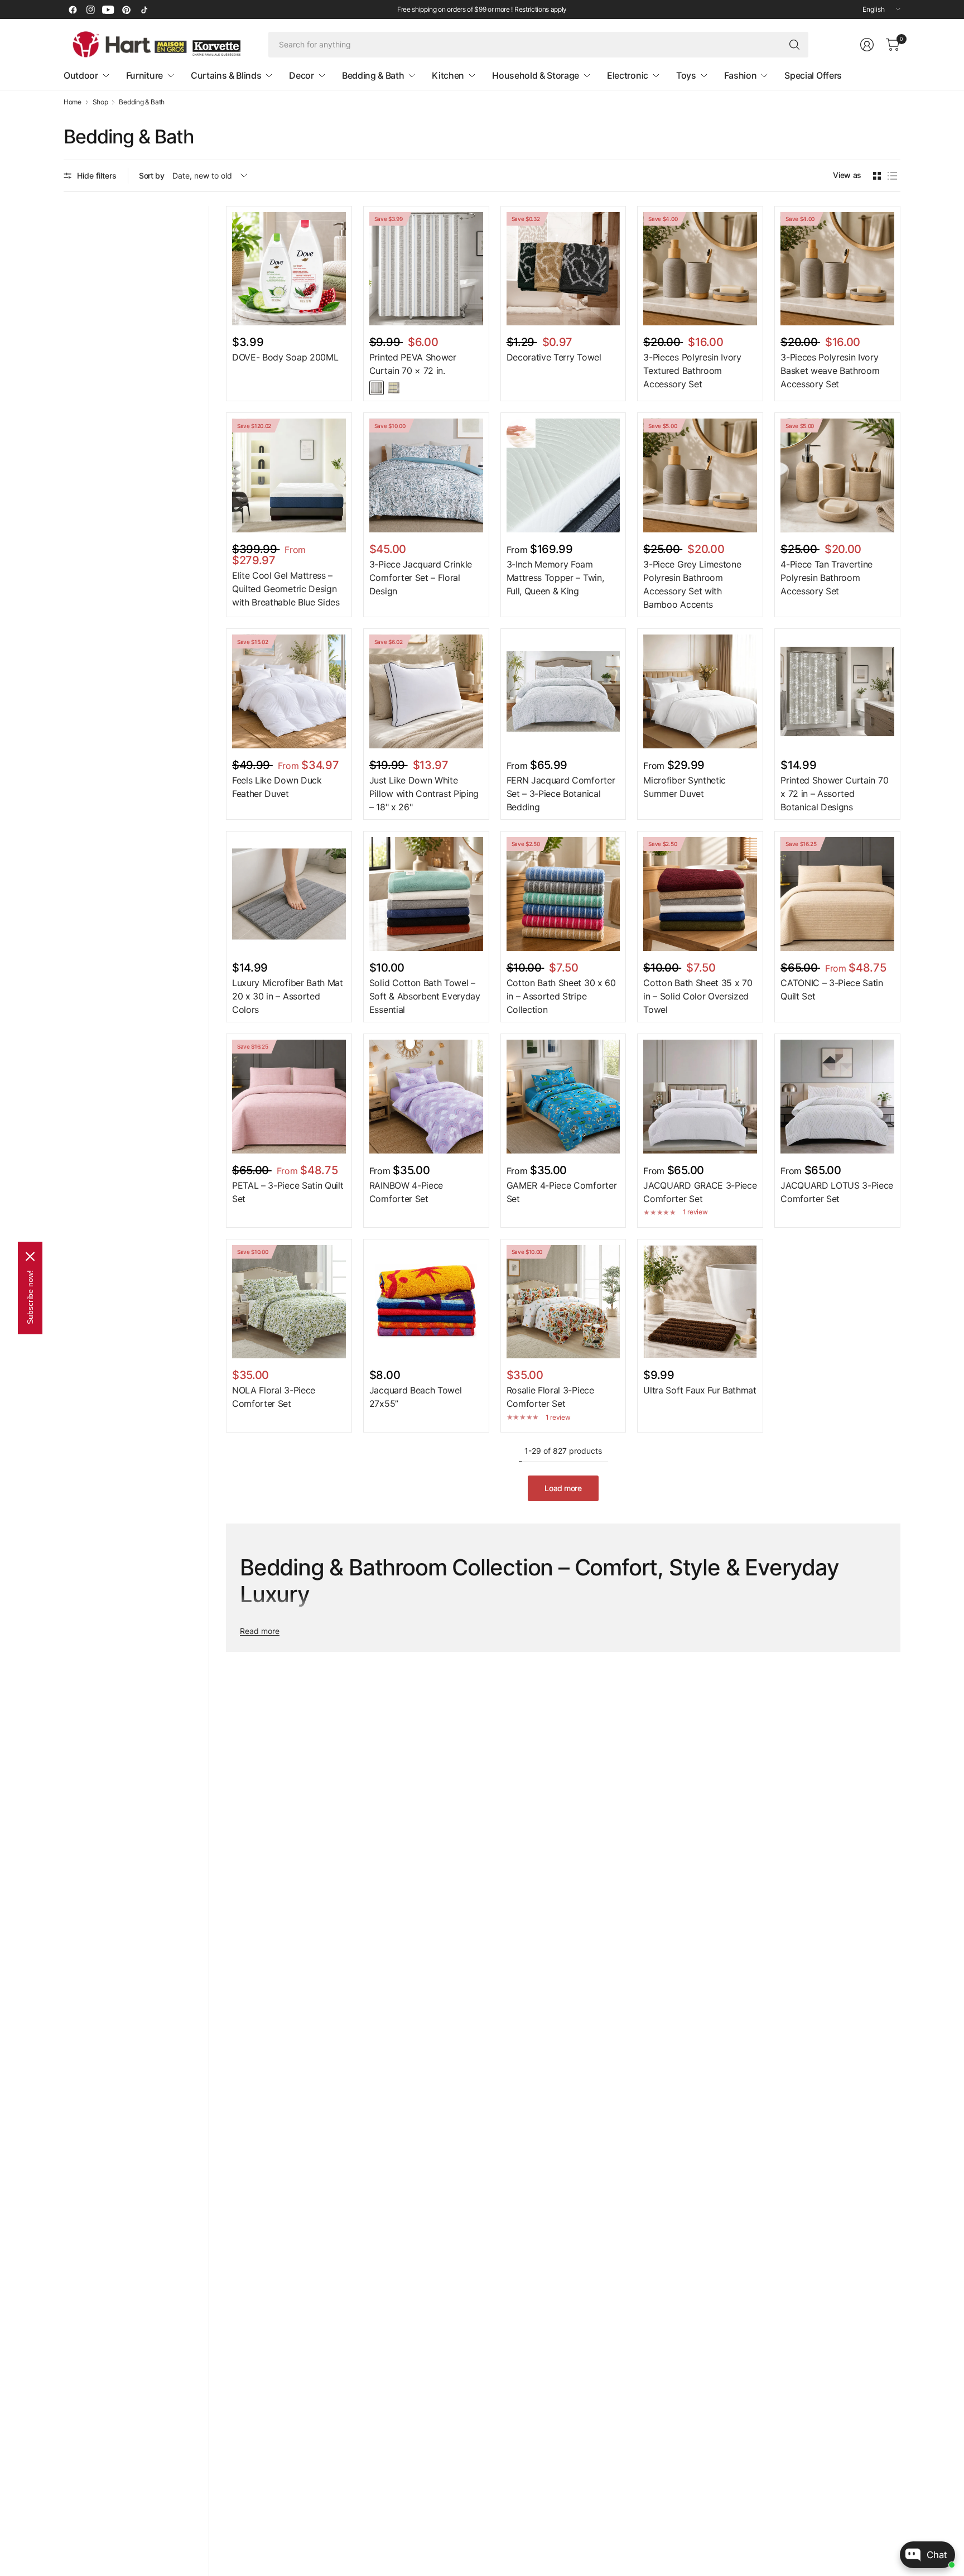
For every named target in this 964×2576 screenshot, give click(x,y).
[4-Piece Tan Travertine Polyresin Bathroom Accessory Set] (837, 475)
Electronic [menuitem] (628, 75)
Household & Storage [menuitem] (536, 75)
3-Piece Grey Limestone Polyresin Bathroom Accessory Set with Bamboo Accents (692, 584)
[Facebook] (73, 9)
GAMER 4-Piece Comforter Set (562, 1192)
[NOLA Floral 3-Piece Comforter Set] (289, 1302)
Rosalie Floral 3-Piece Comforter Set (550, 1397)
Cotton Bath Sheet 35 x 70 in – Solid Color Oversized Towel (698, 996)
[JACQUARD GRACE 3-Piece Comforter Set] (700, 1097)
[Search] (794, 45)
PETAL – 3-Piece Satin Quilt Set (288, 1192)
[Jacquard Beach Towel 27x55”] (426, 1302)
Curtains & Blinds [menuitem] (226, 75)
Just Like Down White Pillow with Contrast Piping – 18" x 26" (424, 794)
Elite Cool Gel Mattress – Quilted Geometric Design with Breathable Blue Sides (286, 589)
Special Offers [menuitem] (813, 75)
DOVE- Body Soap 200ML (285, 357)
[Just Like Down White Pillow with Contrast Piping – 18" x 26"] (426, 691)
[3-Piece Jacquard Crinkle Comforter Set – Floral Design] (426, 475)
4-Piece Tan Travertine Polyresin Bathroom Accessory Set (826, 578)
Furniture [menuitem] (144, 75)
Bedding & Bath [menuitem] (373, 75)
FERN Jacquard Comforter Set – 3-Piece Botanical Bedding (561, 794)
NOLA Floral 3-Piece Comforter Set (274, 1397)
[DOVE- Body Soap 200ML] (289, 269)
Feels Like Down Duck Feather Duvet (277, 787)
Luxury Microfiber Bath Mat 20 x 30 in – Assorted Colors (288, 996)
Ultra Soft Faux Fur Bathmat (700, 1390)
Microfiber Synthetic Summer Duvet (685, 787)
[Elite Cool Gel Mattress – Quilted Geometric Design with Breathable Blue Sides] (289, 475)
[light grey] (377, 388)
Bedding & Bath (142, 102)
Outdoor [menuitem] (81, 75)
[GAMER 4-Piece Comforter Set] (563, 1097)
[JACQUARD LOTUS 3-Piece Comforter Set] (837, 1097)
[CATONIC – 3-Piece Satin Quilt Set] (837, 894)
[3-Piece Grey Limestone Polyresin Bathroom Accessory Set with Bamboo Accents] (700, 475)
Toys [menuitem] (686, 75)
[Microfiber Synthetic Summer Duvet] (700, 691)
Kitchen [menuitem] (448, 75)
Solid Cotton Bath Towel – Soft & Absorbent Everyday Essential (425, 996)
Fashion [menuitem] (741, 75)
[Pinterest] (126, 9)
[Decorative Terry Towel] (563, 269)
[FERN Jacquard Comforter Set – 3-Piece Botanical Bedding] (563, 691)
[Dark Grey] (394, 388)
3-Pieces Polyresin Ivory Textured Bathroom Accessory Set (692, 371)
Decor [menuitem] (301, 75)
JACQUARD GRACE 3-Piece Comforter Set (700, 1192)
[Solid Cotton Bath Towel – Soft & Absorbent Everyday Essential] (426, 894)
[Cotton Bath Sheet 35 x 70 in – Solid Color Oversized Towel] (700, 894)
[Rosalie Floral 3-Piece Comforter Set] (563, 1302)
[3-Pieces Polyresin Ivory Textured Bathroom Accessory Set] (700, 269)
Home (73, 102)
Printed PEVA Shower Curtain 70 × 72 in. (413, 364)
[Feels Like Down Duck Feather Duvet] (289, 691)
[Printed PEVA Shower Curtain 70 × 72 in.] (426, 269)
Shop (100, 102)
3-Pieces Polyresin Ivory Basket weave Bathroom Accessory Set (830, 371)
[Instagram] (90, 9)
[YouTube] (108, 9)
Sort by (152, 176)
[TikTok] (144, 9)
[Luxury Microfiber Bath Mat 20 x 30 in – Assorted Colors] (289, 894)
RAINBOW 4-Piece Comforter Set (406, 1192)
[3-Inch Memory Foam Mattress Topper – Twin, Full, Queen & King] (563, 475)
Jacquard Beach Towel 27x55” (416, 1397)
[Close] (30, 1257)
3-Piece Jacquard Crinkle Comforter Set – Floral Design (421, 578)
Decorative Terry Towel (554, 357)
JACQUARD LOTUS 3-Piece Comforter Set (837, 1192)
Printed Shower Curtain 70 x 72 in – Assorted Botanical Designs (834, 794)
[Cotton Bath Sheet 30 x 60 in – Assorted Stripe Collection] (563, 894)
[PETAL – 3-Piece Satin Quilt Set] (289, 1097)
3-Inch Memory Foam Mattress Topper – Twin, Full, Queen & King (555, 578)
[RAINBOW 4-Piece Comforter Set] (426, 1097)
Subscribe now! (30, 1297)
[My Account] (867, 45)
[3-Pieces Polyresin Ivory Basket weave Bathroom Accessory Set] (837, 269)
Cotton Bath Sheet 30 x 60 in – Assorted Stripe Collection (561, 996)
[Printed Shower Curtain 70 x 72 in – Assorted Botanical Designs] (837, 691)
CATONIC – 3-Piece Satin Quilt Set (832, 989)
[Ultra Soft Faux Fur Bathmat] (700, 1302)
